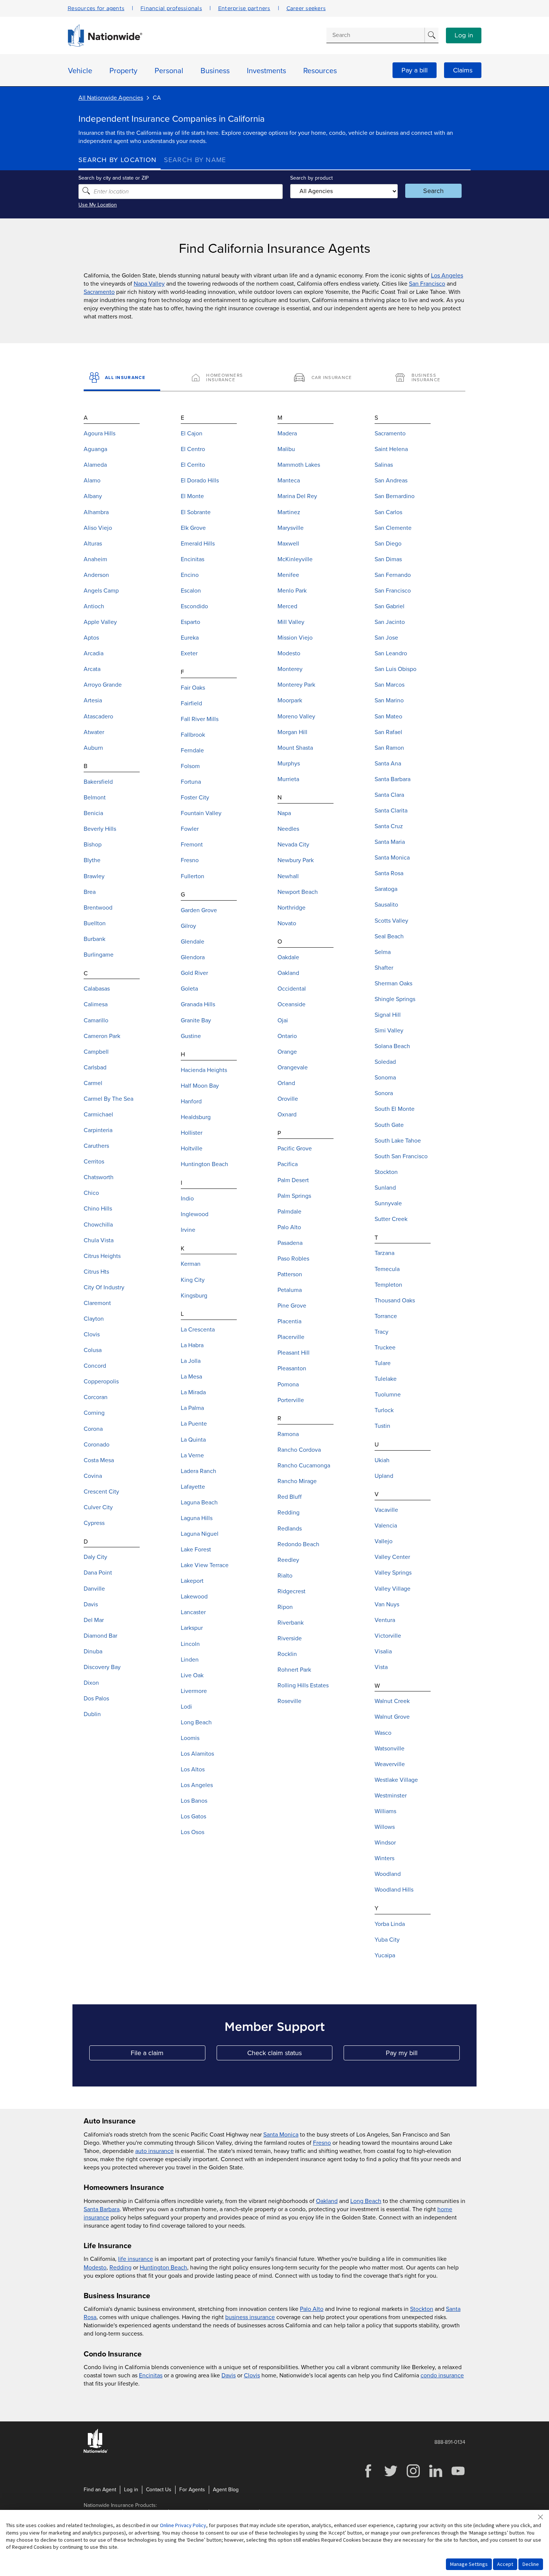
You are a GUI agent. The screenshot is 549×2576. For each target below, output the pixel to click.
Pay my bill (423, 2055)
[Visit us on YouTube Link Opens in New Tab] (458, 2476)
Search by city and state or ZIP (114, 178)
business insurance (250, 2317)
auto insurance (154, 2151)
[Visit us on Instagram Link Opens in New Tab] (413, 2476)
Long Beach (366, 2201)
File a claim (168, 2055)
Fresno (322, 2143)
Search (433, 191)
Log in (464, 35)
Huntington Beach (163, 2268)
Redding (120, 2268)
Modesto (95, 2268)
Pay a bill (415, 70)
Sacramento (99, 292)
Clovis (252, 2375)
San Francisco (427, 284)
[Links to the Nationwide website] (96, 2451)
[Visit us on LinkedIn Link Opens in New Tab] (435, 2476)
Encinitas (151, 2375)
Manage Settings (469, 2564)
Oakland (327, 2201)
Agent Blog (226, 2490)
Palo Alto (312, 2309)
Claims (463, 70)
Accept (505, 2564)
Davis (229, 2375)
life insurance (136, 2259)
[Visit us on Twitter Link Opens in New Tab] (391, 2476)
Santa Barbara (102, 2209)
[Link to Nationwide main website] (105, 45)
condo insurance (442, 2375)
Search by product (311, 178)
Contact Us (159, 2490)
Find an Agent (100, 2490)
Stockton (422, 2309)
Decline (531, 2564)
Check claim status (290, 2055)
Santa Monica (281, 2135)
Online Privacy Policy (183, 2525)
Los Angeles (447, 276)
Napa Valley (149, 284)
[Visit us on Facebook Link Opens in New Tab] (368, 2476)
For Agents (192, 2490)
